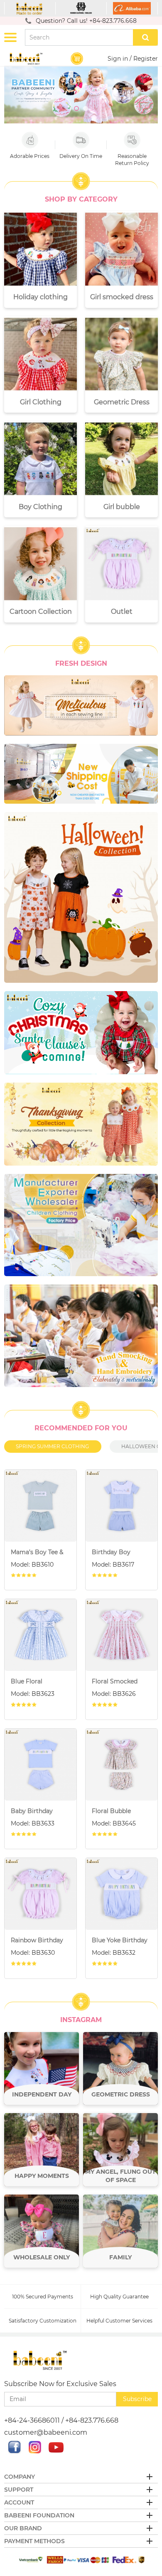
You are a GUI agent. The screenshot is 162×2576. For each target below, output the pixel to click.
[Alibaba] (132, 8)
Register (146, 59)
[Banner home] (81, 897)
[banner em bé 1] (81, 1124)
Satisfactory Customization (43, 2321)
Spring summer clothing (52, 1446)
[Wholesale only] (42, 2231)
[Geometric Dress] (120, 2069)
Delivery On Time (81, 156)
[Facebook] (15, 2451)
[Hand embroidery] (81, 1336)
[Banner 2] (81, 774)
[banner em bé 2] (81, 1033)
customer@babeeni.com (46, 2432)
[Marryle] (81, 8)
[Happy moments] (42, 2150)
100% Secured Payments (43, 2297)
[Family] (120, 2231)
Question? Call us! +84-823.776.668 (86, 21)
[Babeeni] (30, 8)
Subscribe (137, 2399)
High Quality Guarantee (119, 2297)
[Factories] (81, 1225)
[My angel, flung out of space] (120, 2150)
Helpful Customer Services (119, 2321)
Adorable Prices (30, 156)
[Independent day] (42, 2069)
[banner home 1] (81, 705)
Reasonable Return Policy (132, 160)
